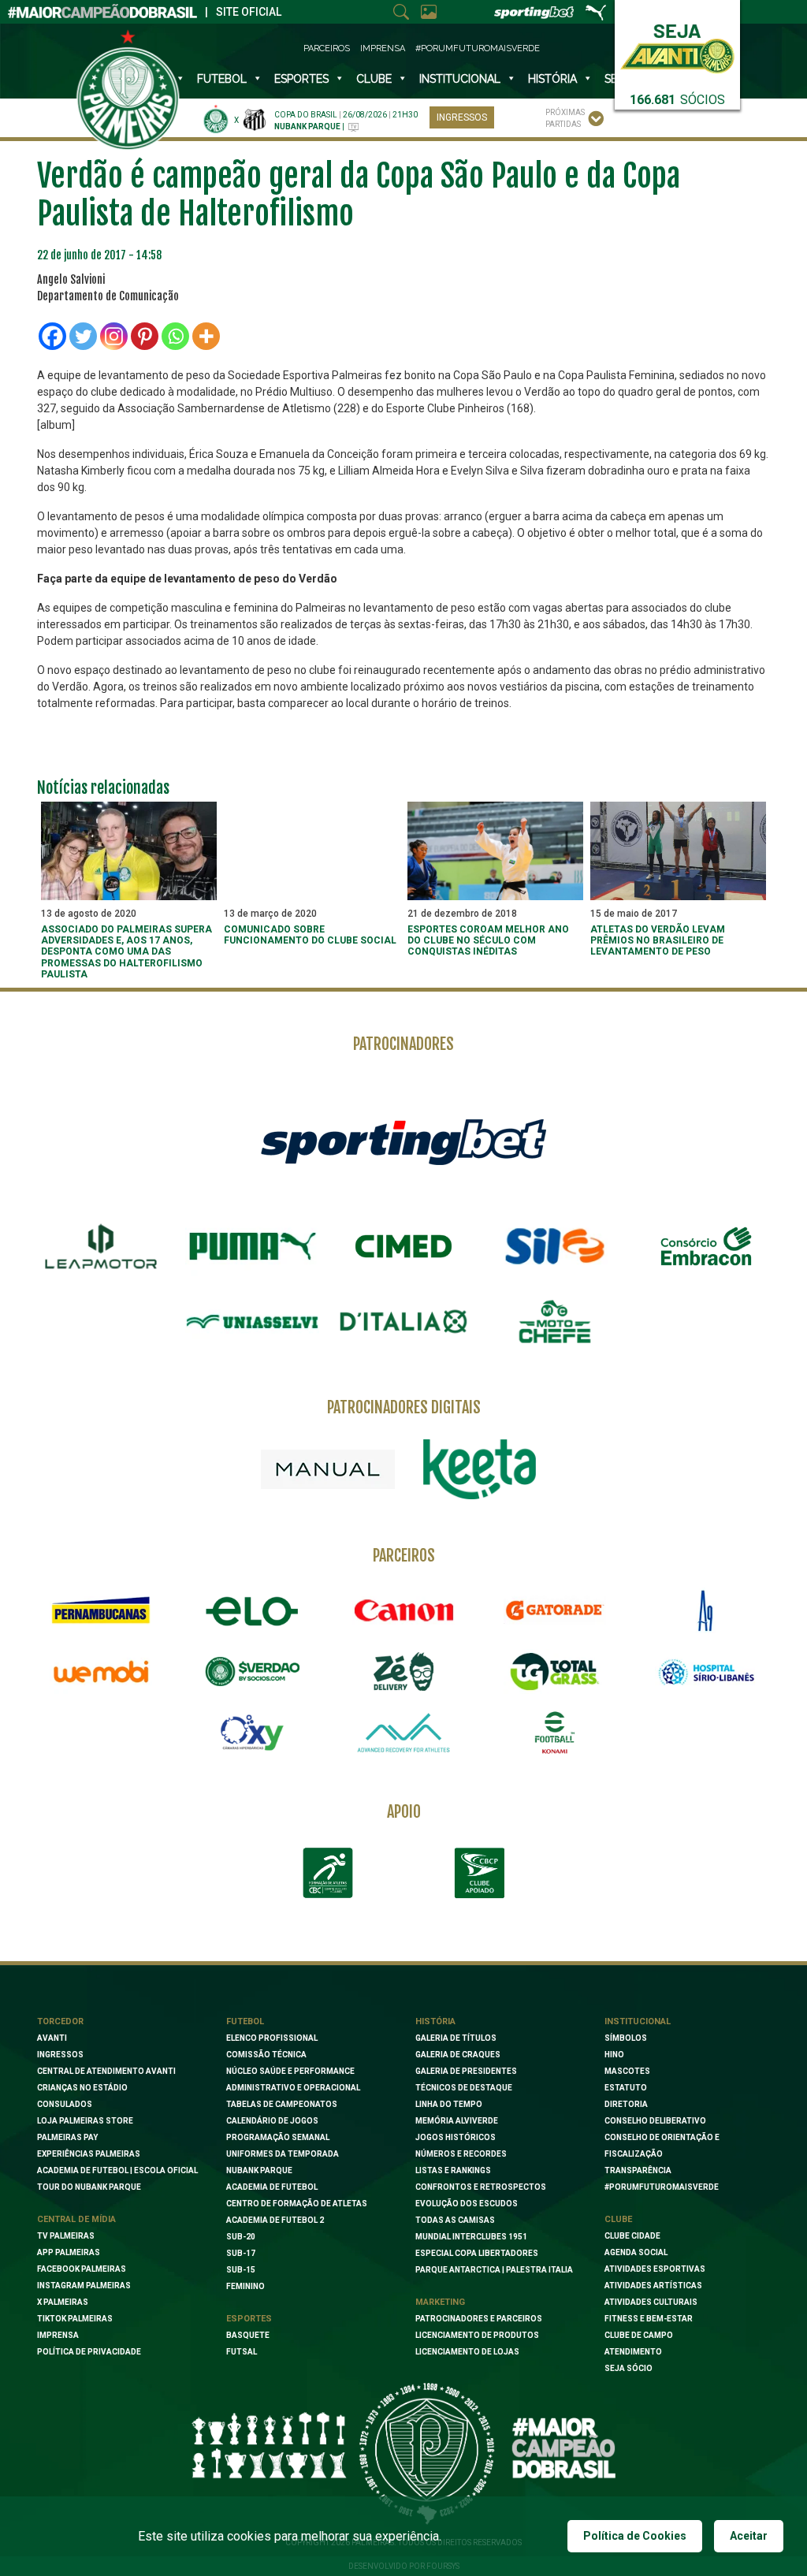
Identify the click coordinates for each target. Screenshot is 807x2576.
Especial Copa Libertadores (477, 2253)
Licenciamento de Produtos (477, 2335)
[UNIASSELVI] (252, 1322)
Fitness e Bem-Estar (649, 2319)
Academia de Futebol (272, 2187)
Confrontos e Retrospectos (481, 2187)
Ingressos (462, 117)
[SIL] (555, 1246)
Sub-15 (241, 2270)
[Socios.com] (252, 1672)
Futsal (242, 2352)
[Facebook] (52, 336)
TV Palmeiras (66, 2236)
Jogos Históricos (456, 2137)
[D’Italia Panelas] (403, 1322)
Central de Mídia (76, 2219)
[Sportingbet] (403, 1141)
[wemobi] (101, 1672)
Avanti (52, 2038)
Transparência (638, 2170)
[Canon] (403, 1610)
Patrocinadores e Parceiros (479, 2319)
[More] (206, 336)
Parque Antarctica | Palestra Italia (494, 2270)
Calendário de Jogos (272, 2121)
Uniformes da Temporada (283, 2154)
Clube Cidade (632, 2236)
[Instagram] (114, 336)
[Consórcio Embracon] (706, 1246)
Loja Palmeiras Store (85, 2121)
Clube (374, 79)
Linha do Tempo (449, 2104)
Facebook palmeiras (82, 2269)
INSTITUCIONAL (460, 79)
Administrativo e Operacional (293, 2088)
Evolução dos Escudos (467, 2204)
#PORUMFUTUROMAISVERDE (662, 2187)
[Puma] (252, 1246)
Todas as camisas (455, 2220)
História (552, 79)
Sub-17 (241, 2253)
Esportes (301, 79)
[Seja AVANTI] (677, 45)
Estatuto (626, 2088)
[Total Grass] (555, 1672)
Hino (614, 2055)
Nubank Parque (259, 2170)
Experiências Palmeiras (89, 2154)
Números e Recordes (461, 2154)
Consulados (65, 2104)
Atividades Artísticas (653, 2286)
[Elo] (252, 1610)
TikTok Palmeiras (75, 2319)
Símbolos (626, 2038)
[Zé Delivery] (403, 1671)
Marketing (440, 2302)
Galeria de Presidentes (466, 2071)
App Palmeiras (69, 2252)
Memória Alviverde (457, 2121)
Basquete (248, 2335)
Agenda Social (636, 2252)
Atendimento (633, 2352)
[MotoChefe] (555, 1322)
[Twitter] (83, 336)
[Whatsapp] (175, 336)
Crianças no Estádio (82, 2088)
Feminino (245, 2286)
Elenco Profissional (272, 2038)
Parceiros (327, 48)
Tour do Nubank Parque (89, 2187)
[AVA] (403, 1733)
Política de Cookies (635, 2536)
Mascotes (627, 2071)
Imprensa (383, 48)
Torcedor (60, 2021)
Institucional (638, 2021)
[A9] (706, 1610)
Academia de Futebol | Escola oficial (117, 2170)
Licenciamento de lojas (467, 2352)
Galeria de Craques (458, 2055)
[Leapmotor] (101, 1246)
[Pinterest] (145, 336)
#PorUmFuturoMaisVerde (478, 48)
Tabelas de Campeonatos (282, 2104)
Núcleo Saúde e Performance (290, 2071)
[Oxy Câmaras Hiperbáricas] (252, 1733)
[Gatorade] (555, 1610)
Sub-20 (241, 2237)
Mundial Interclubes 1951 (471, 2237)
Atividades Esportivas (655, 2269)
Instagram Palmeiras (84, 2286)
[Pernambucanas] (101, 1610)
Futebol (222, 79)
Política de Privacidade (89, 2352)
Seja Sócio (628, 2368)
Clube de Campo (639, 2335)
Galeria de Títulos (456, 2038)
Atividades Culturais (651, 2302)
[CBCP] (479, 1873)
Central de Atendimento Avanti (106, 2071)
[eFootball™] (555, 1733)
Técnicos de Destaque (464, 2088)
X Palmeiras (63, 2302)
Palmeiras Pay (67, 2137)
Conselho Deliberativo (655, 2121)
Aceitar (749, 2536)
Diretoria (626, 2104)
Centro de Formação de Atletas (297, 2204)
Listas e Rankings (453, 2170)
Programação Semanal (278, 2137)
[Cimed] (403, 1246)
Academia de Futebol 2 (275, 2220)
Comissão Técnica (266, 2055)
